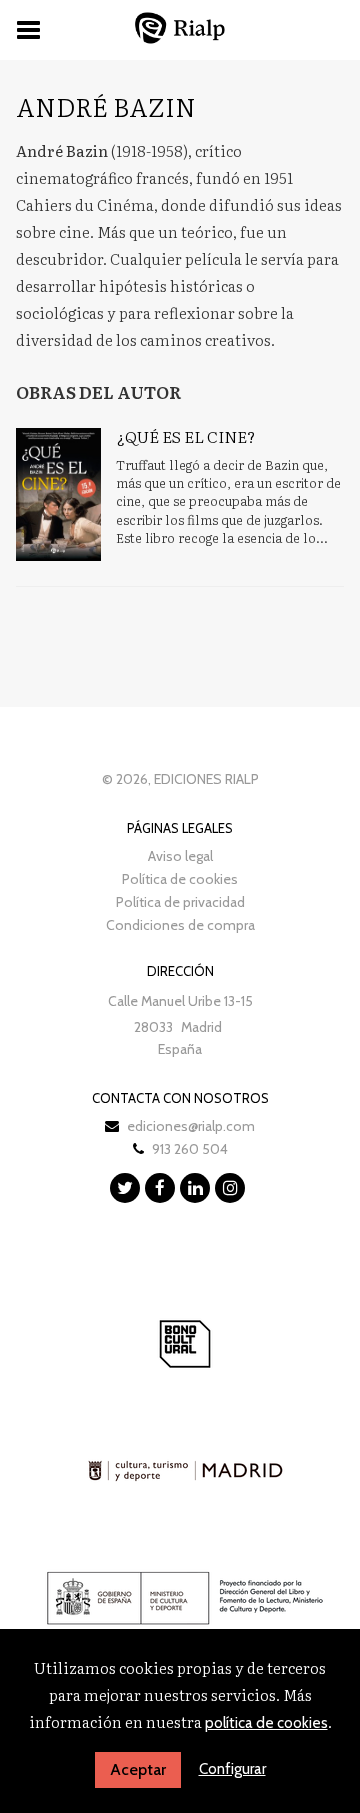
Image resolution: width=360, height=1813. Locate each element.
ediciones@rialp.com (191, 1126)
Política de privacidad (180, 902)
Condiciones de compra (180, 925)
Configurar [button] (232, 1769)
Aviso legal (180, 856)
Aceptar (138, 1769)
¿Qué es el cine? (185, 436)
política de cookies (266, 1723)
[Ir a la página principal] (180, 27)
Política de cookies (180, 879)
